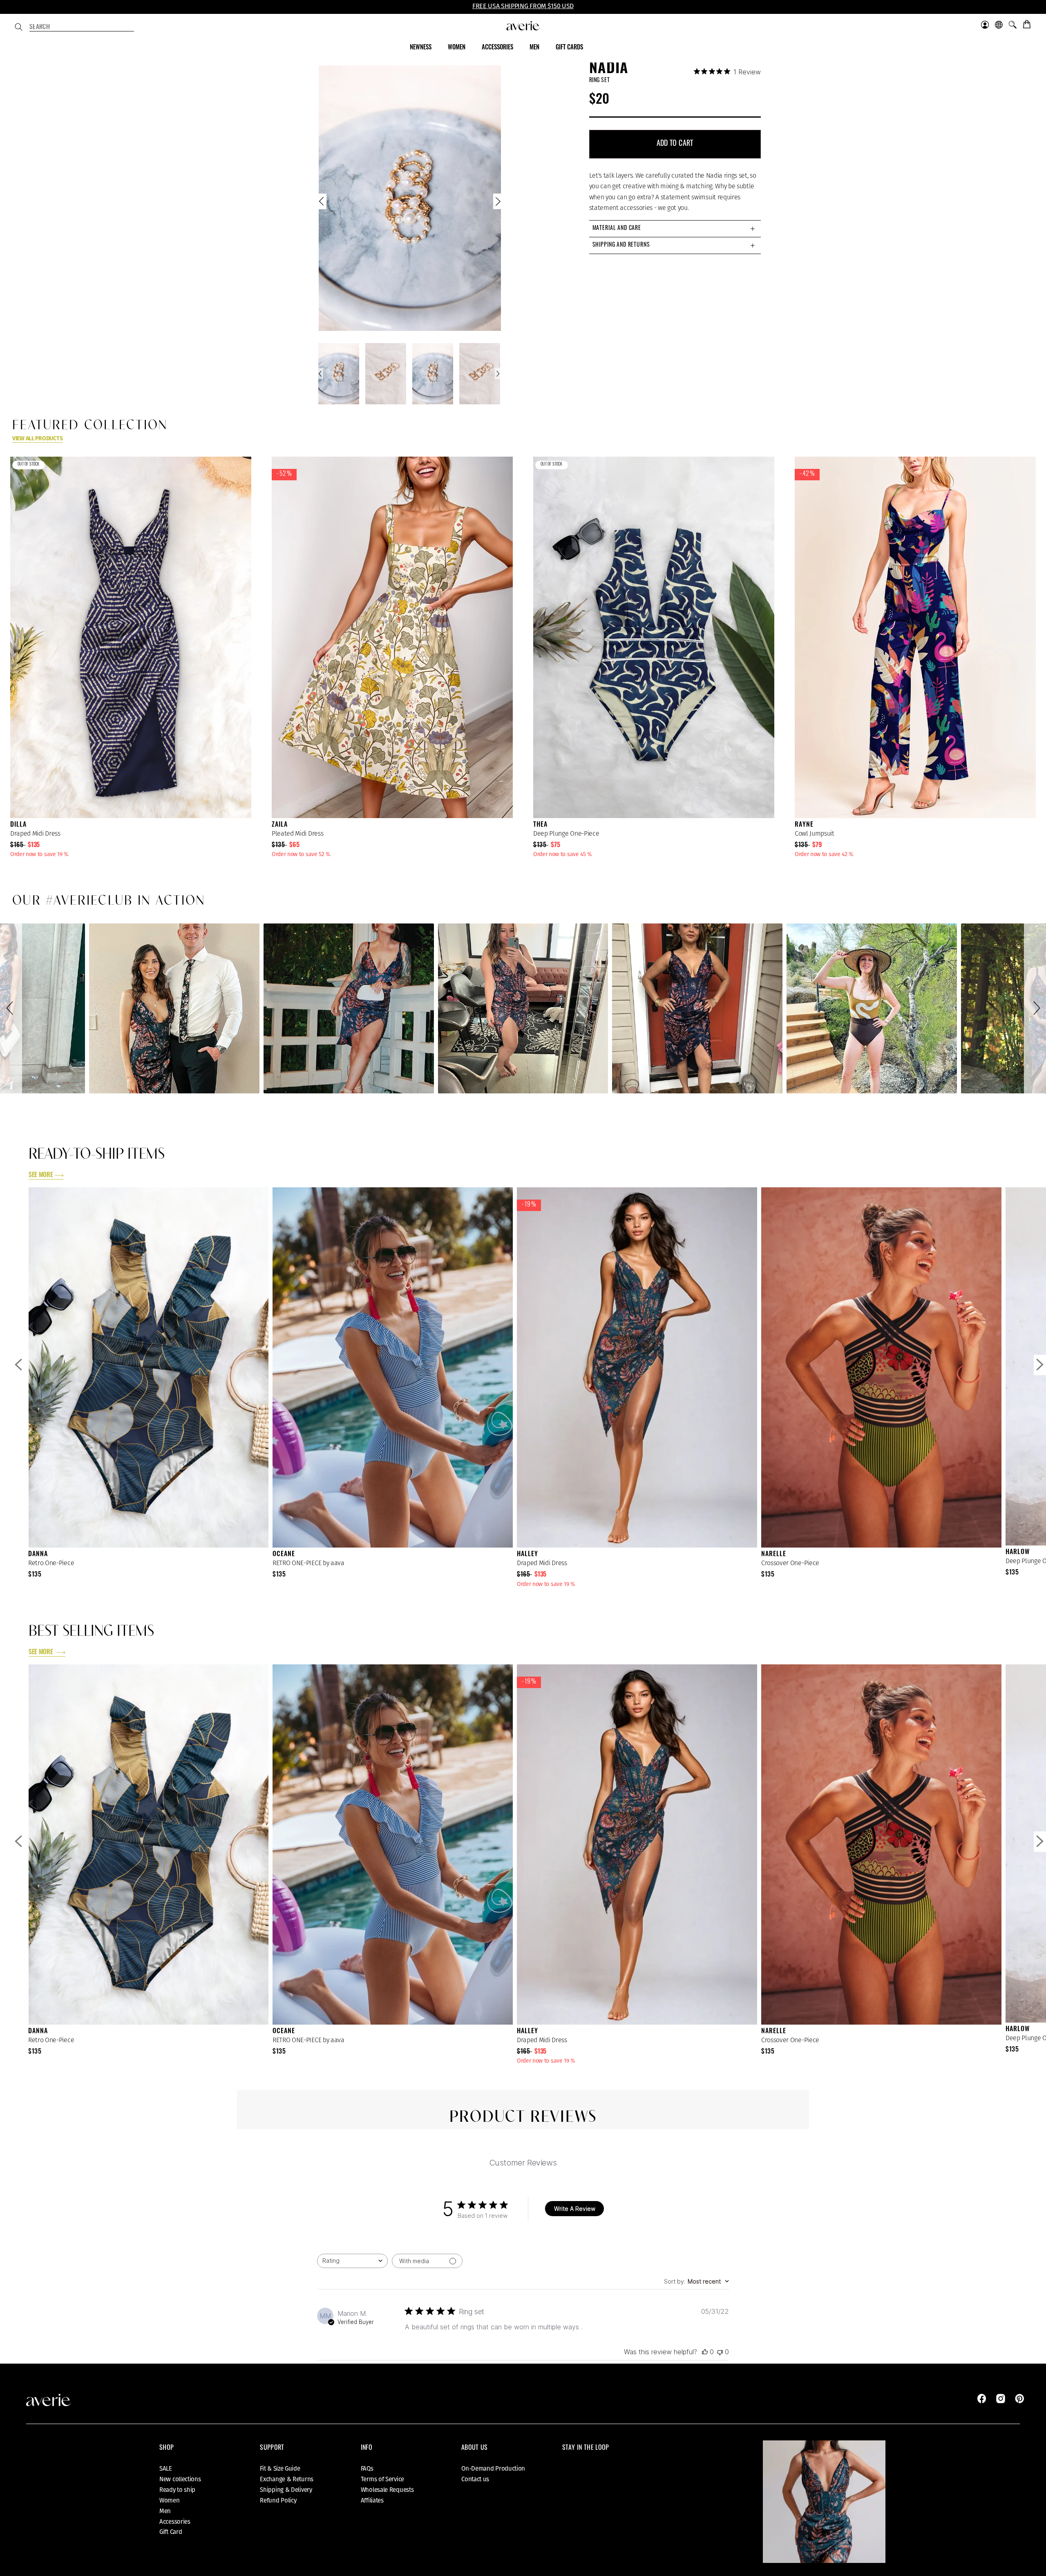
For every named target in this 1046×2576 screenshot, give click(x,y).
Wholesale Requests (387, 2490)
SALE (166, 2469)
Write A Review (575, 2209)
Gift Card (171, 2532)
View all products (37, 438)
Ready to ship (177, 2490)
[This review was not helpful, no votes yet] (720, 2352)
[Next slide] (497, 203)
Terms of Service (382, 2479)
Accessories (175, 2522)
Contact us (475, 2479)
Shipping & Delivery (286, 2490)
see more (41, 1175)
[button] (11, 1009)
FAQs (367, 2469)
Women (170, 2500)
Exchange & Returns (287, 2479)
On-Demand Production (493, 2469)
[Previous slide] (322, 203)
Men (165, 2511)
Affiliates (372, 2500)
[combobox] (82, 28)
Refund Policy (278, 2500)
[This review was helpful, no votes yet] (705, 2352)
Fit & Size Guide (280, 2469)
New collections (180, 2479)
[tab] (675, 229)
